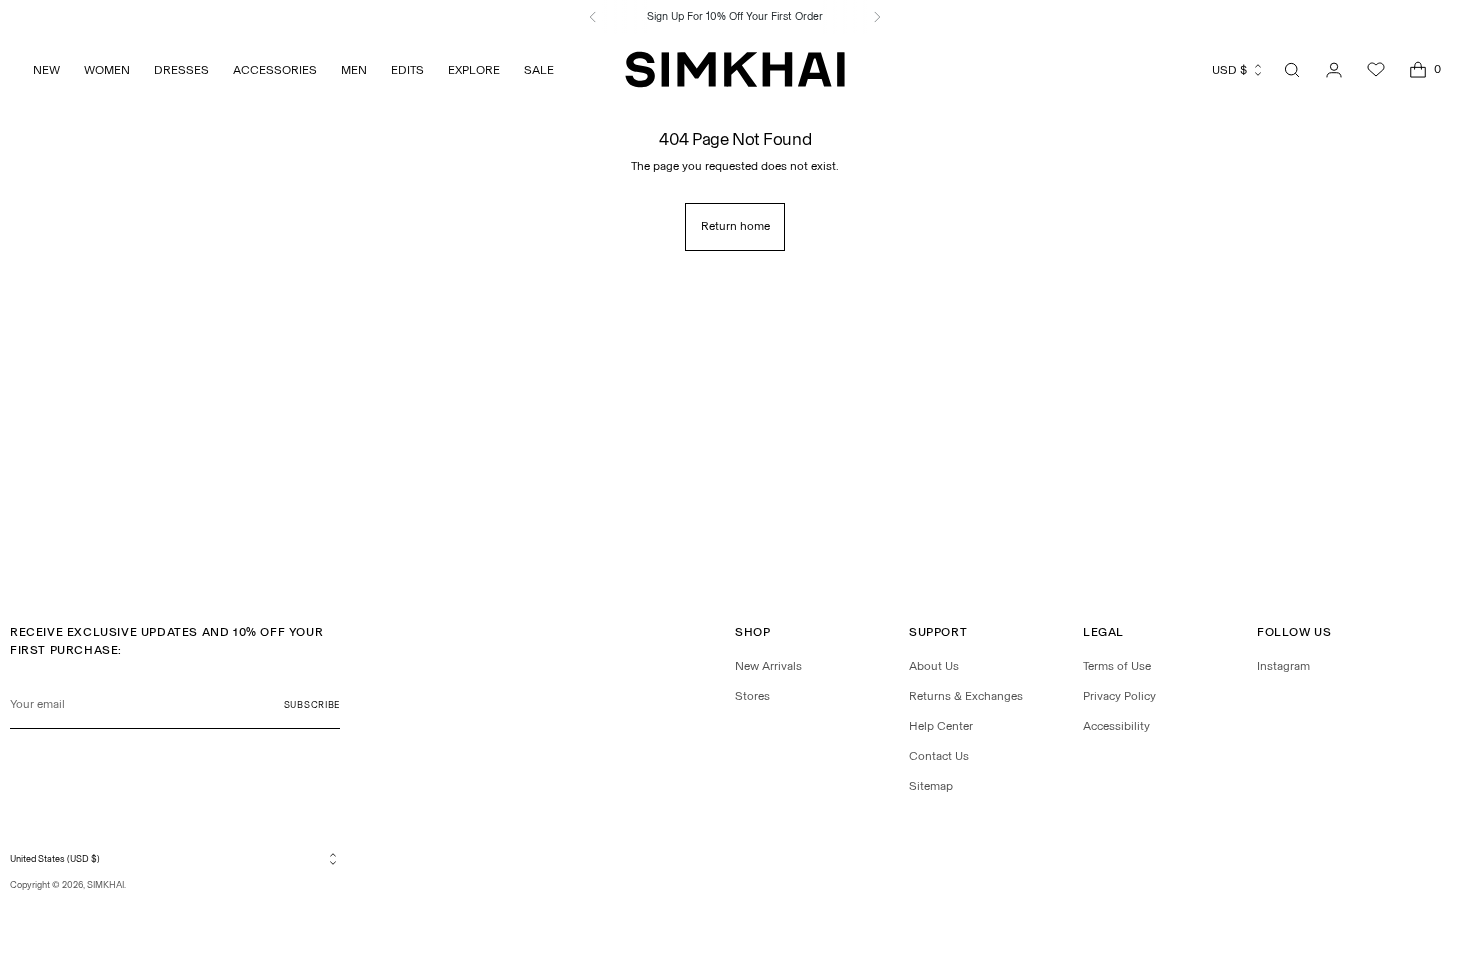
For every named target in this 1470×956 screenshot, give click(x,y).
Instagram (1283, 666)
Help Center (941, 726)
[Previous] (593, 17)
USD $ (1229, 70)
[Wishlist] (1376, 70)
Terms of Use (1117, 666)
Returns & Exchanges (966, 696)
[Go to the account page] (1334, 70)
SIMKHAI (105, 884)
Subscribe (312, 704)
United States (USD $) (55, 858)
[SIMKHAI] (735, 69)
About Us (934, 666)
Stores (752, 696)
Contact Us (939, 756)
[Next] (877, 17)
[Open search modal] (1292, 70)
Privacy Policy (1119, 696)
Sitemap (931, 786)
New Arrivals (768, 666)
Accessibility (1116, 726)
